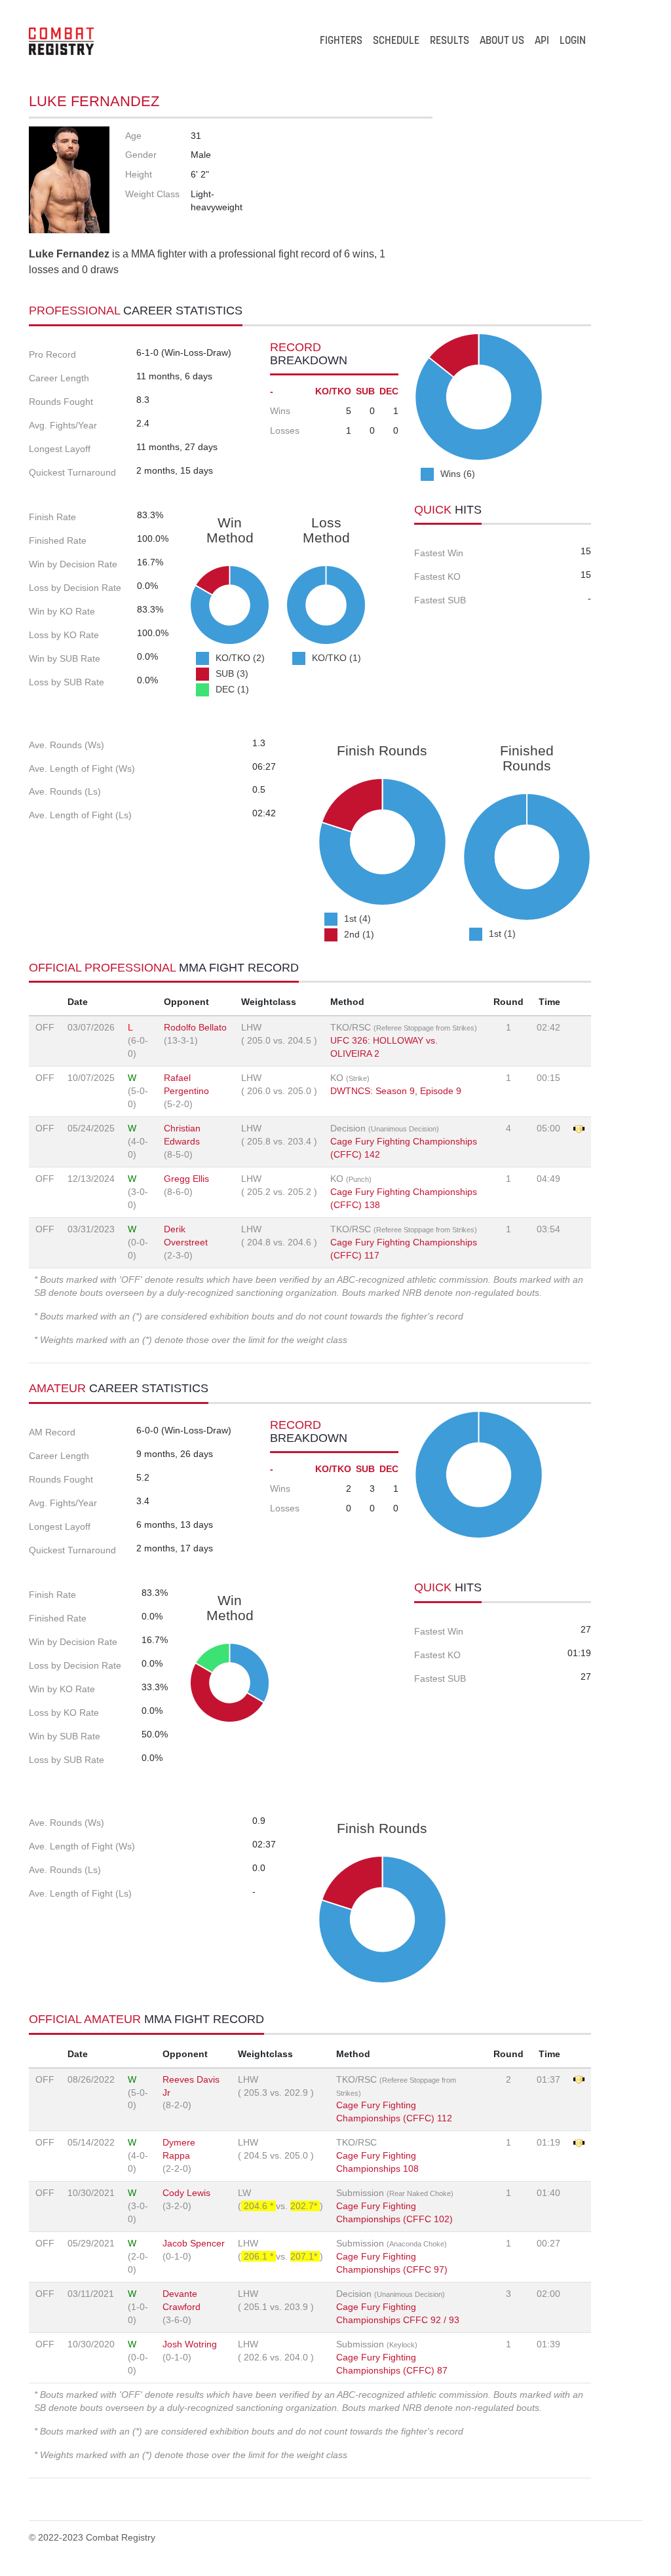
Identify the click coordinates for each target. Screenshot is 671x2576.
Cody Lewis (186, 2193)
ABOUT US (502, 41)
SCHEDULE (396, 41)
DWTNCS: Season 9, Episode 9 (396, 1091)
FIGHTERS (341, 41)
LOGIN (573, 41)
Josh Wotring (190, 2344)
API (542, 41)
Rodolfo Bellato (195, 1027)
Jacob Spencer (194, 2243)
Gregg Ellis (186, 1179)
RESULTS (450, 41)
